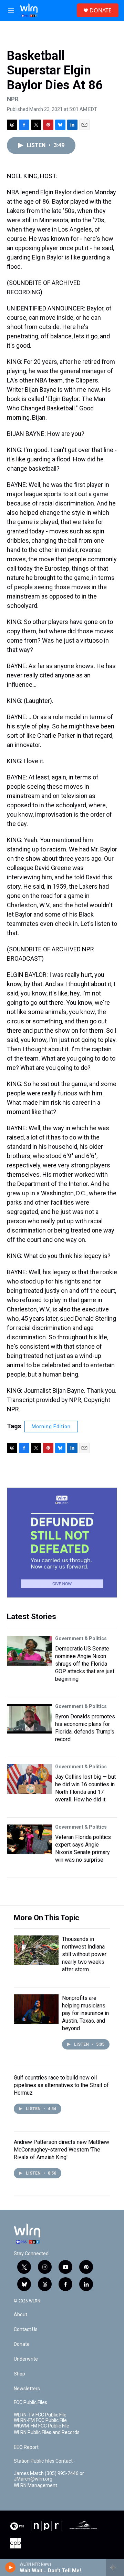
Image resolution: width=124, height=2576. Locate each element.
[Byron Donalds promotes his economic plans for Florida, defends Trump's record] (29, 1719)
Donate (22, 2344)
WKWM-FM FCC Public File (42, 2426)
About (20, 2315)
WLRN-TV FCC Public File (40, 2415)
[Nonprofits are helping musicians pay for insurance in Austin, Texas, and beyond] (36, 2009)
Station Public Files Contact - (45, 2461)
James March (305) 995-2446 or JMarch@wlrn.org (49, 2476)
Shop (19, 2374)
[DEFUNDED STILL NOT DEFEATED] (62, 1543)
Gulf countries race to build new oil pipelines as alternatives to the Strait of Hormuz (61, 2085)
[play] (11, 2567)
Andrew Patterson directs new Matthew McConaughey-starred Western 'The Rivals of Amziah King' (61, 2150)
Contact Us (26, 2329)
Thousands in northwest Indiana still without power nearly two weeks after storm (84, 1954)
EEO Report (26, 2447)
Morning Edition (51, 1427)
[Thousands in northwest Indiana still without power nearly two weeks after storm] (36, 1950)
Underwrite (26, 2359)
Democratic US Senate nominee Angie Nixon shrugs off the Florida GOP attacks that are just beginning (85, 1664)
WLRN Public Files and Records (47, 2432)
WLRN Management (35, 2486)
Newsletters (27, 2389)
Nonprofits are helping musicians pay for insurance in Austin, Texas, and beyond (85, 2013)
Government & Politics (81, 1638)
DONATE (101, 10)
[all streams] (115, 2567)
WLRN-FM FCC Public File (40, 2420)
